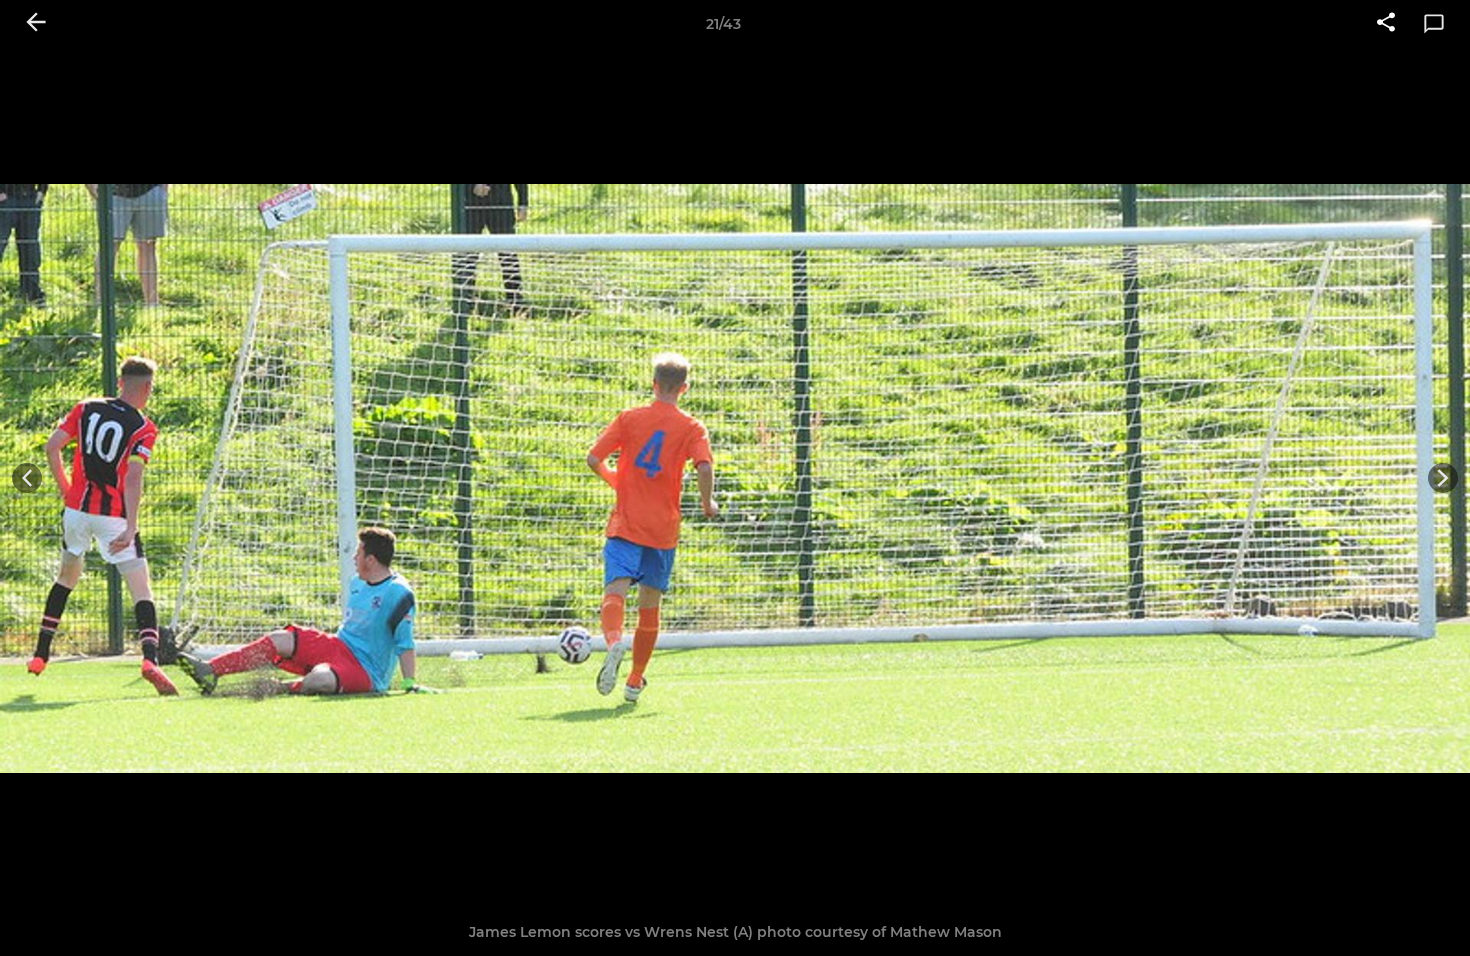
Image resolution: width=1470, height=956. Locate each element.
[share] (1386, 24)
